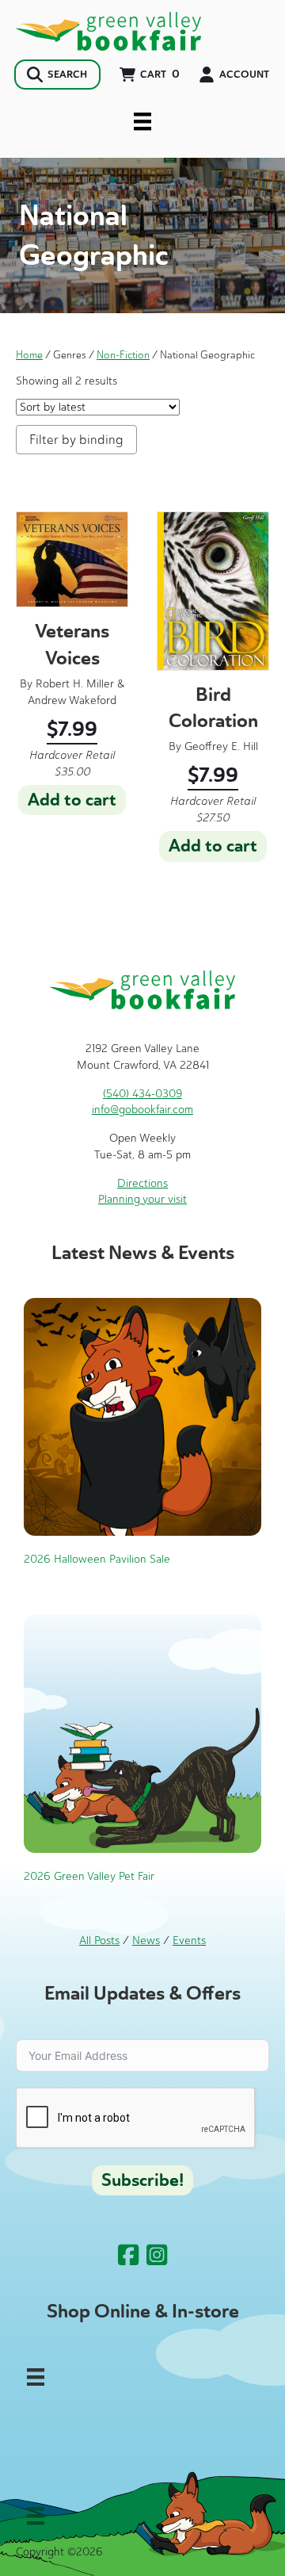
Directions (142, 1183)
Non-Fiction (123, 355)
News (146, 1941)
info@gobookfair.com (142, 1110)
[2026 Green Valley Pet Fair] (142, 1734)
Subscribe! (142, 2180)
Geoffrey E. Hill (221, 746)
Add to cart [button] (72, 800)
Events (189, 1941)
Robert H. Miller (75, 684)
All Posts (99, 1941)
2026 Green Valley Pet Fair (89, 1876)
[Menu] (142, 121)
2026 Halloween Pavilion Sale (97, 1559)
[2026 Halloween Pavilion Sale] (142, 1416)
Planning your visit (142, 1199)
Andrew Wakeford (72, 700)
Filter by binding (76, 440)
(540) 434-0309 (142, 1094)
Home (29, 355)
